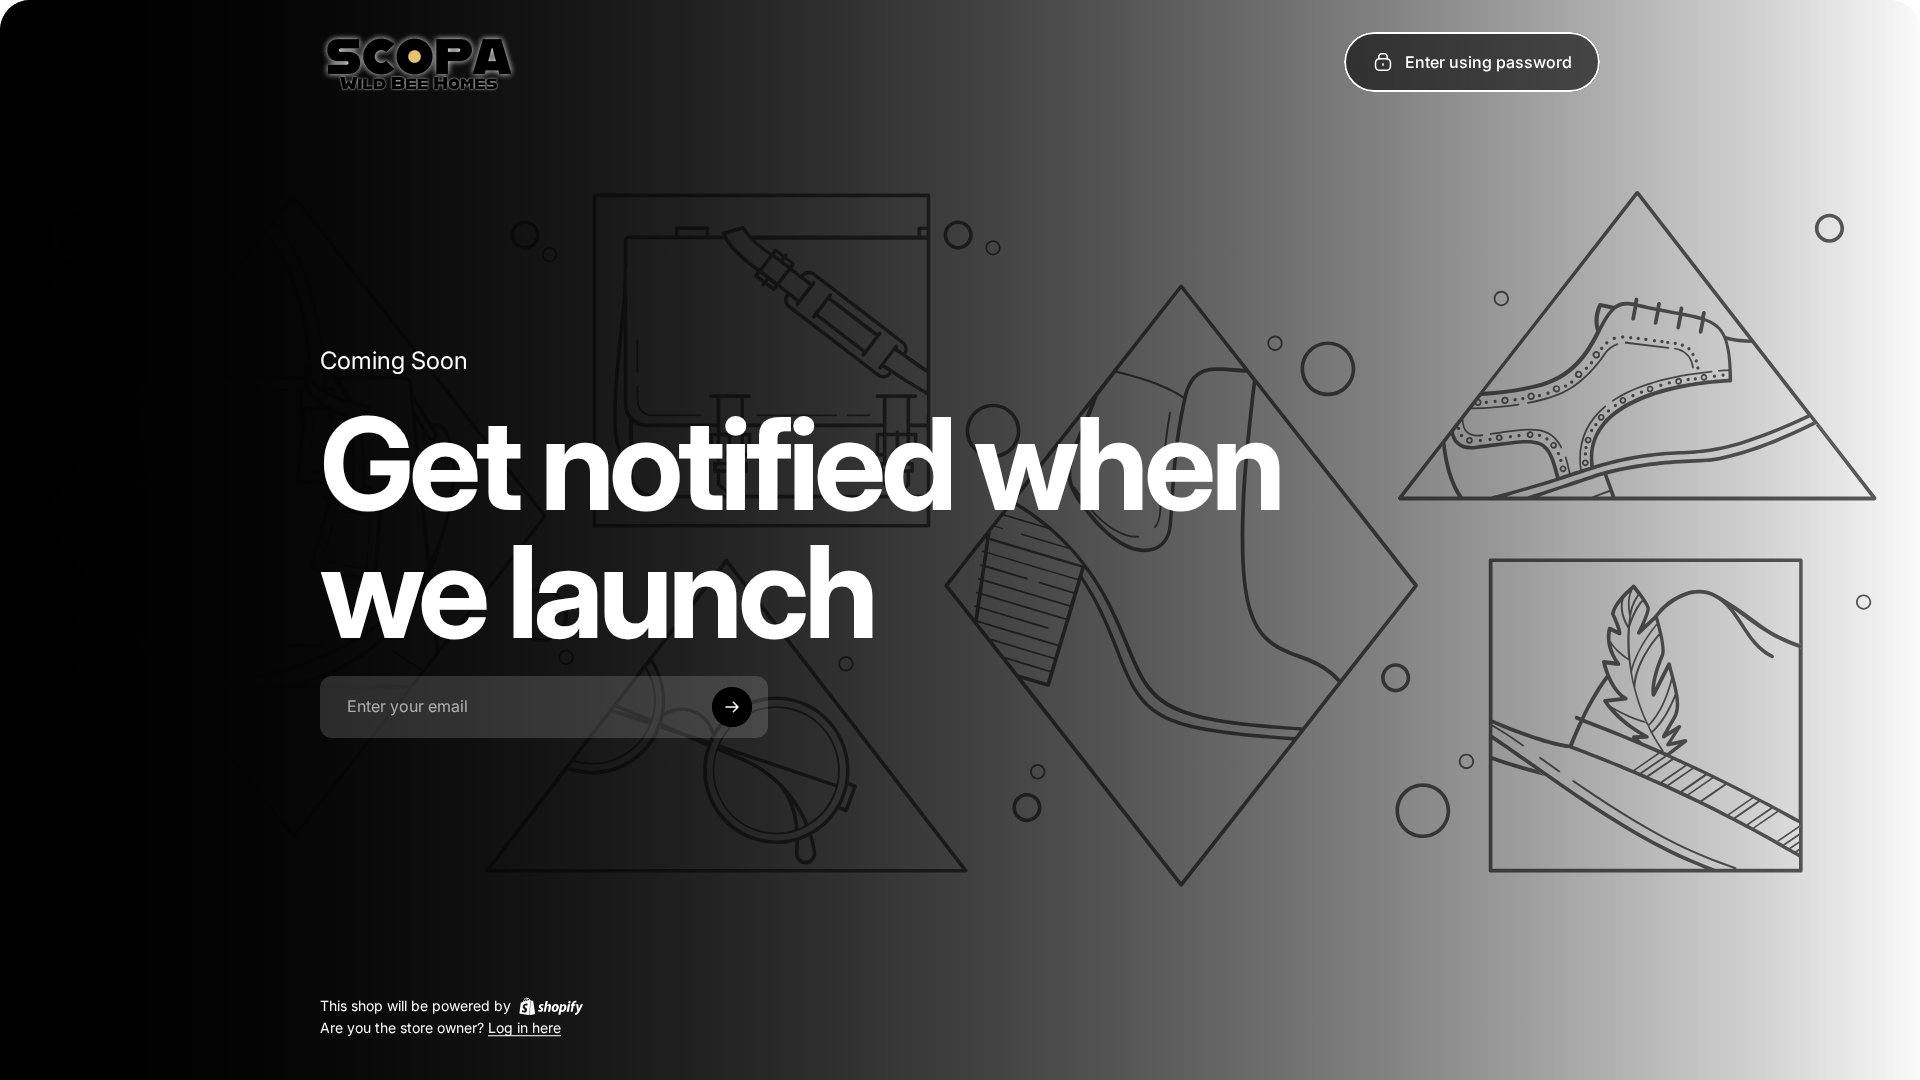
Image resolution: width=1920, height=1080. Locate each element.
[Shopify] (551, 1006)
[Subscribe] (732, 707)
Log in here (524, 1028)
